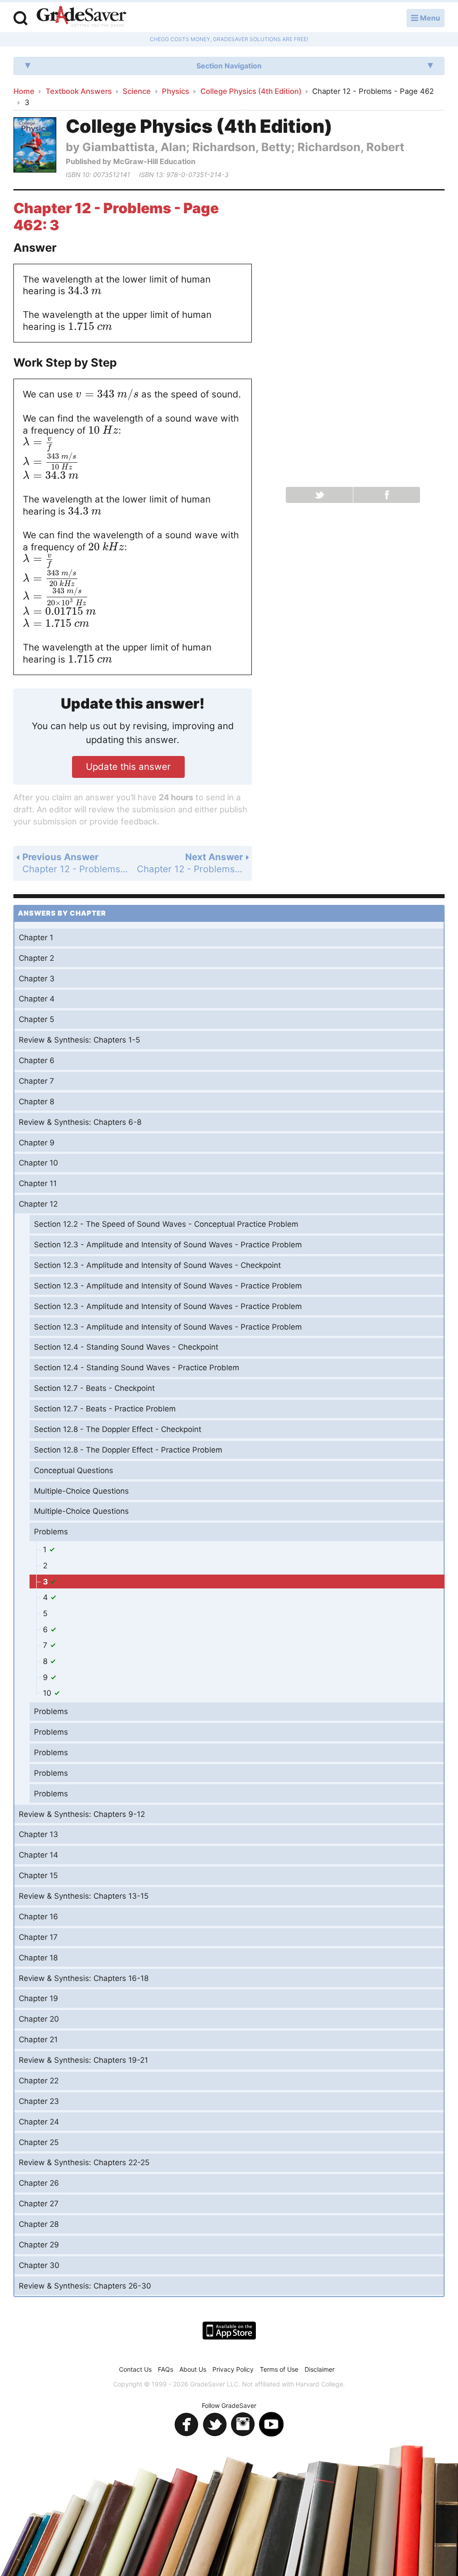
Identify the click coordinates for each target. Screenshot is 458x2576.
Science (137, 91)
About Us (193, 2369)
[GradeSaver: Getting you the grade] (81, 17)
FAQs (165, 2369)
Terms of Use (279, 2369)
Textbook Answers (79, 91)
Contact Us (135, 2369)
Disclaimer (320, 2369)
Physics (176, 91)
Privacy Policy (233, 2369)
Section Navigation (229, 66)
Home (24, 91)
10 (48, 1693)
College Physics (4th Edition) (251, 91)
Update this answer (128, 766)
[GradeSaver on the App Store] (229, 2331)
